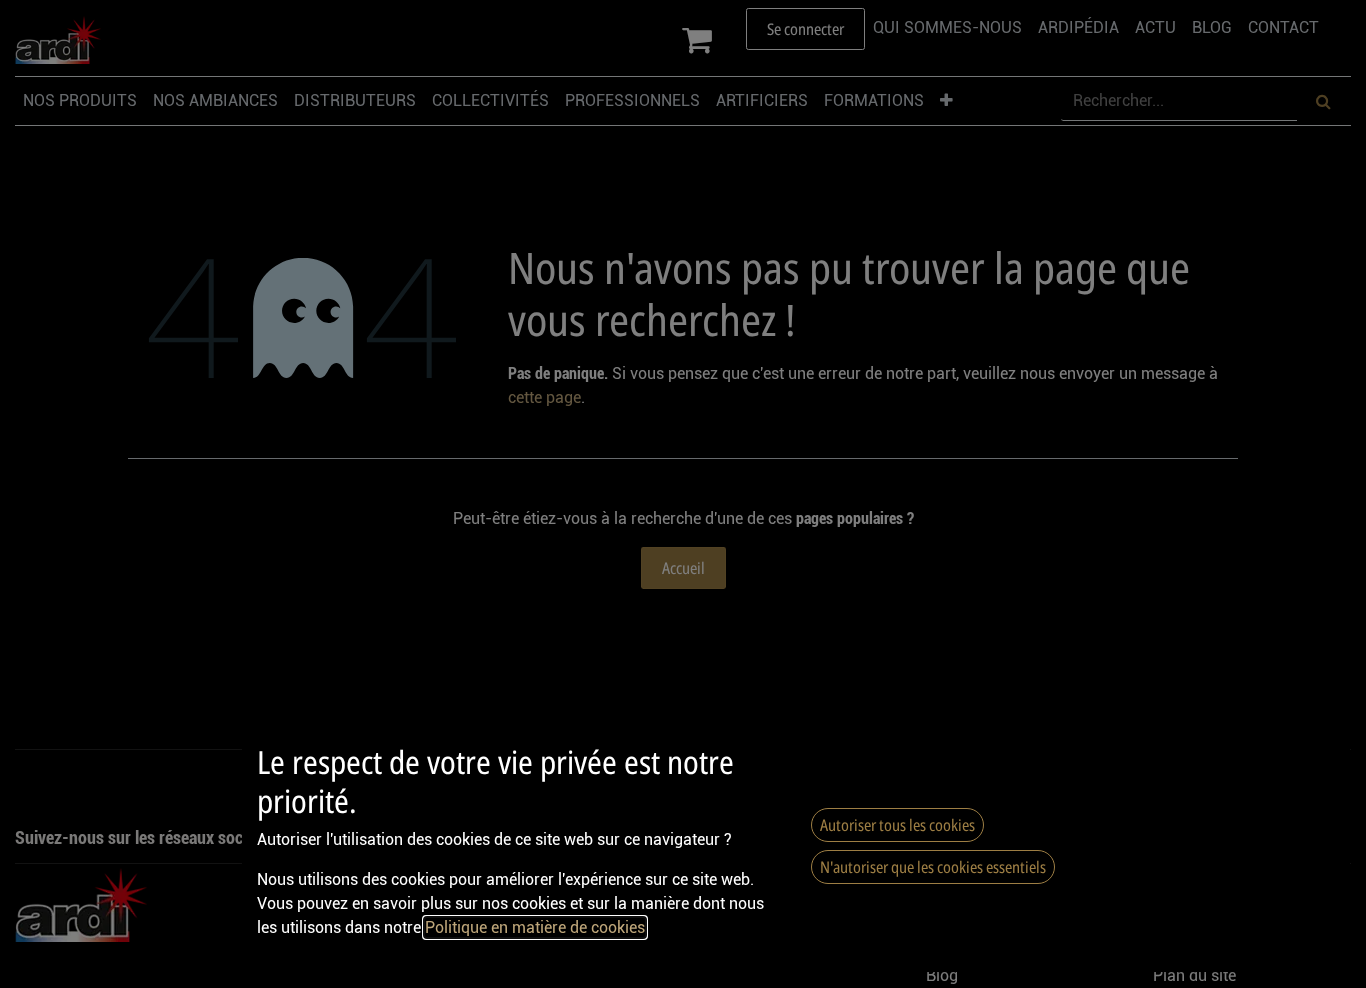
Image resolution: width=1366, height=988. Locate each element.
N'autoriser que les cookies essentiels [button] (933, 867)
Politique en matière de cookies (535, 927)
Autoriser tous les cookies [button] (897, 825)
